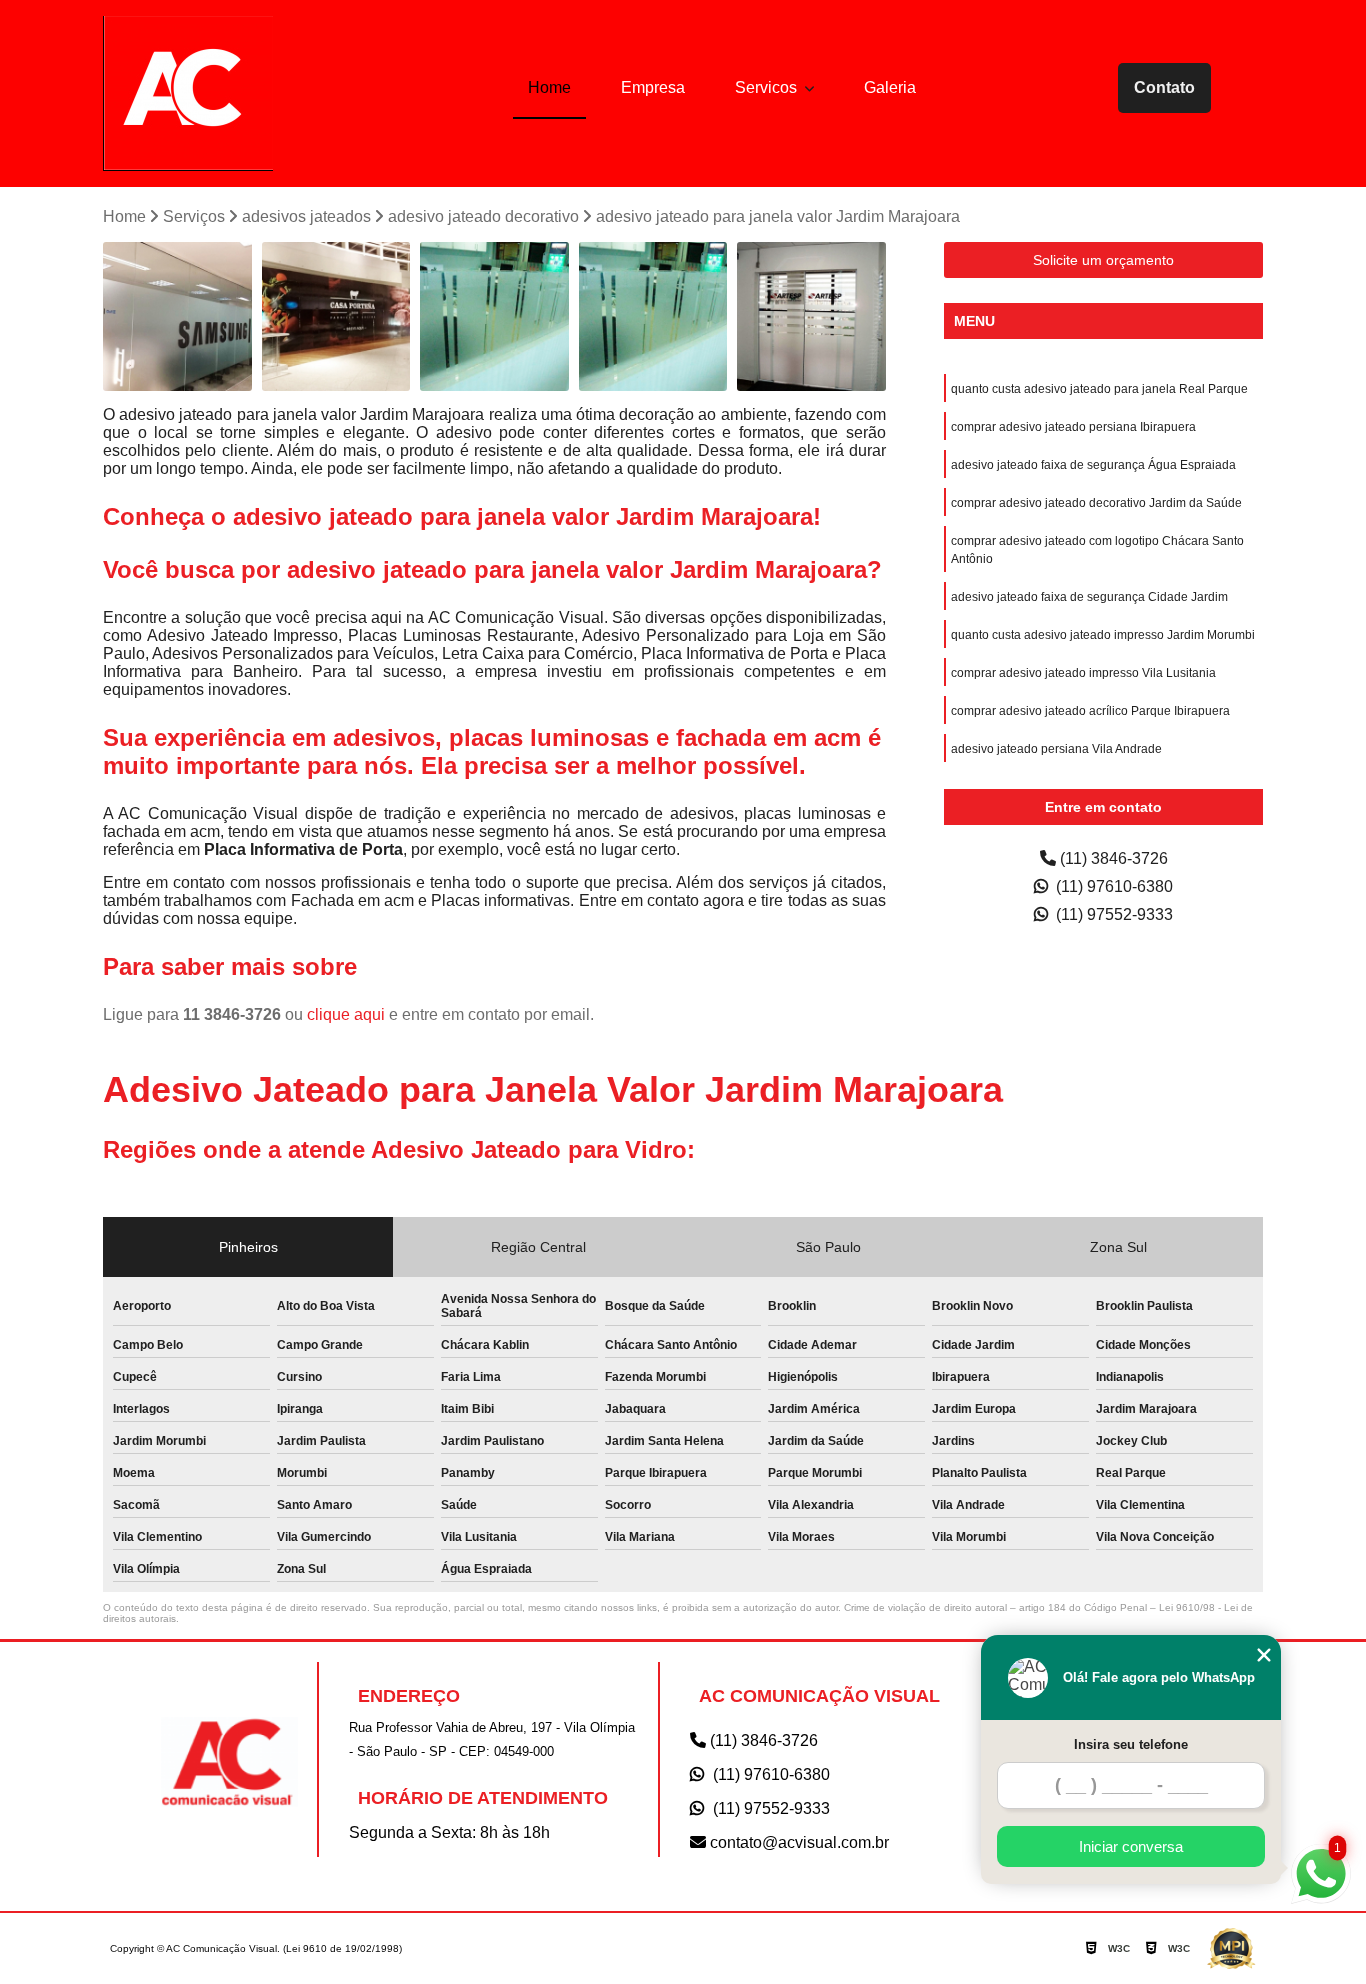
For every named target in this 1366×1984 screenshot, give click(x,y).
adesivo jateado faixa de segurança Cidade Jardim (1089, 597)
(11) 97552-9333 (1112, 914)
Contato (1164, 87)
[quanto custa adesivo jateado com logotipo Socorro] (177, 316)
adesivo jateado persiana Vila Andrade (1056, 749)
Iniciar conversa (1131, 1846)
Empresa (653, 87)
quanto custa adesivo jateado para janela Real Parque (1099, 389)
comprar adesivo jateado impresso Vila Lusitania (1083, 673)
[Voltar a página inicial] (188, 93)
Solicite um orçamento (1103, 260)
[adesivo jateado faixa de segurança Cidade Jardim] (653, 316)
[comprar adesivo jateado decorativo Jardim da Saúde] (336, 316)
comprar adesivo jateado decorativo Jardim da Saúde (1096, 503)
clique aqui (346, 1014)
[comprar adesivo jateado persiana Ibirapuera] (811, 316)
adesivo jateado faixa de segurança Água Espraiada (1093, 465)
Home (549, 87)
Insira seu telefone (1131, 1744)
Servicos (768, 87)
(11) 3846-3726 (1112, 858)
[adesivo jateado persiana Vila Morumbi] (494, 316)
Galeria (890, 87)
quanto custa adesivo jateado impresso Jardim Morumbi (1103, 635)
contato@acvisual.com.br (797, 1842)
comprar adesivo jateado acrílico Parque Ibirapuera (1090, 711)
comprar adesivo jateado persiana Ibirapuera (1073, 427)
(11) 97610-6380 (1112, 886)
